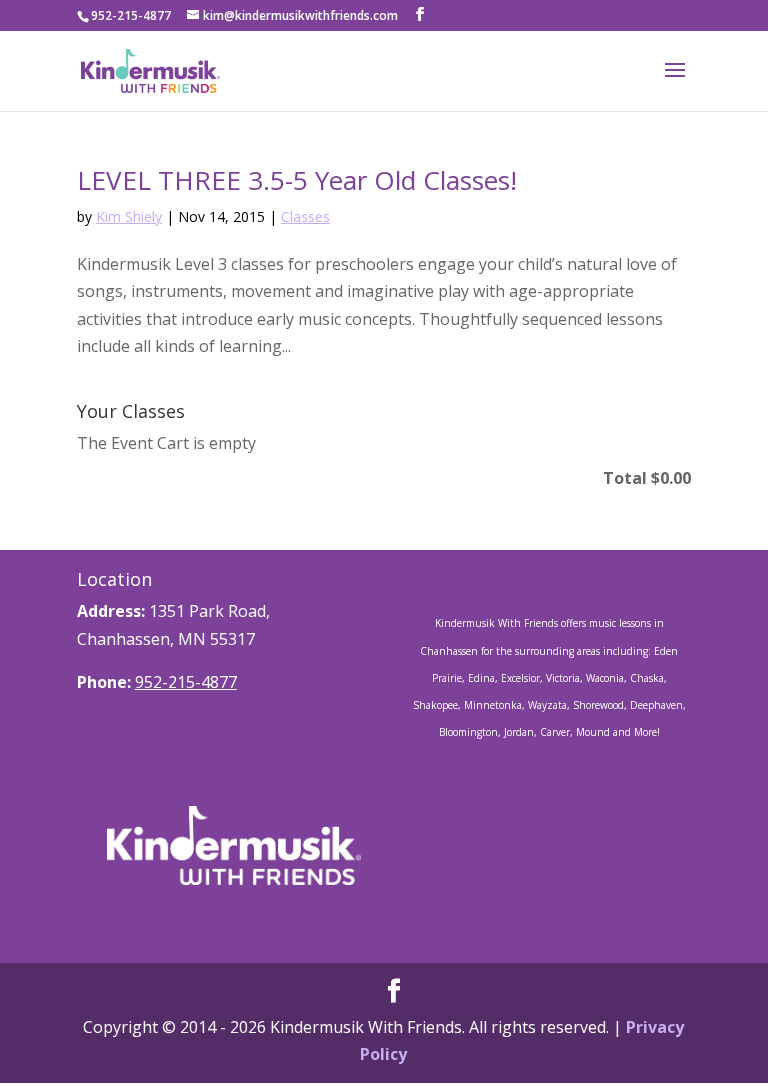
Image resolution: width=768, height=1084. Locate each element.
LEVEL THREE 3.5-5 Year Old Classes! (297, 180)
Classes (305, 216)
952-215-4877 (186, 682)
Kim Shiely (129, 216)
